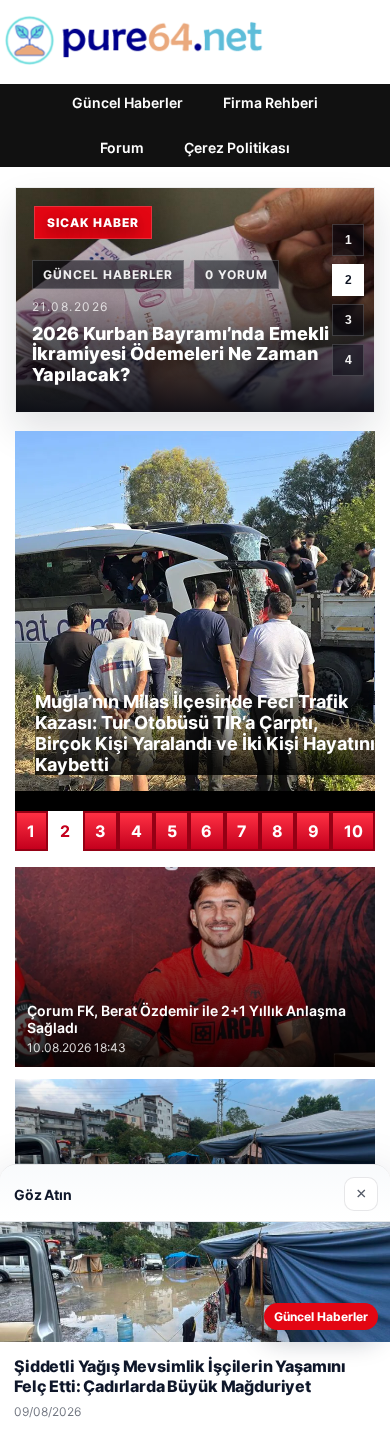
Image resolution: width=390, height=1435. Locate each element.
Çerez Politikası (237, 147)
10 (353, 831)
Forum (122, 147)
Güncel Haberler (127, 102)
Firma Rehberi (270, 102)
